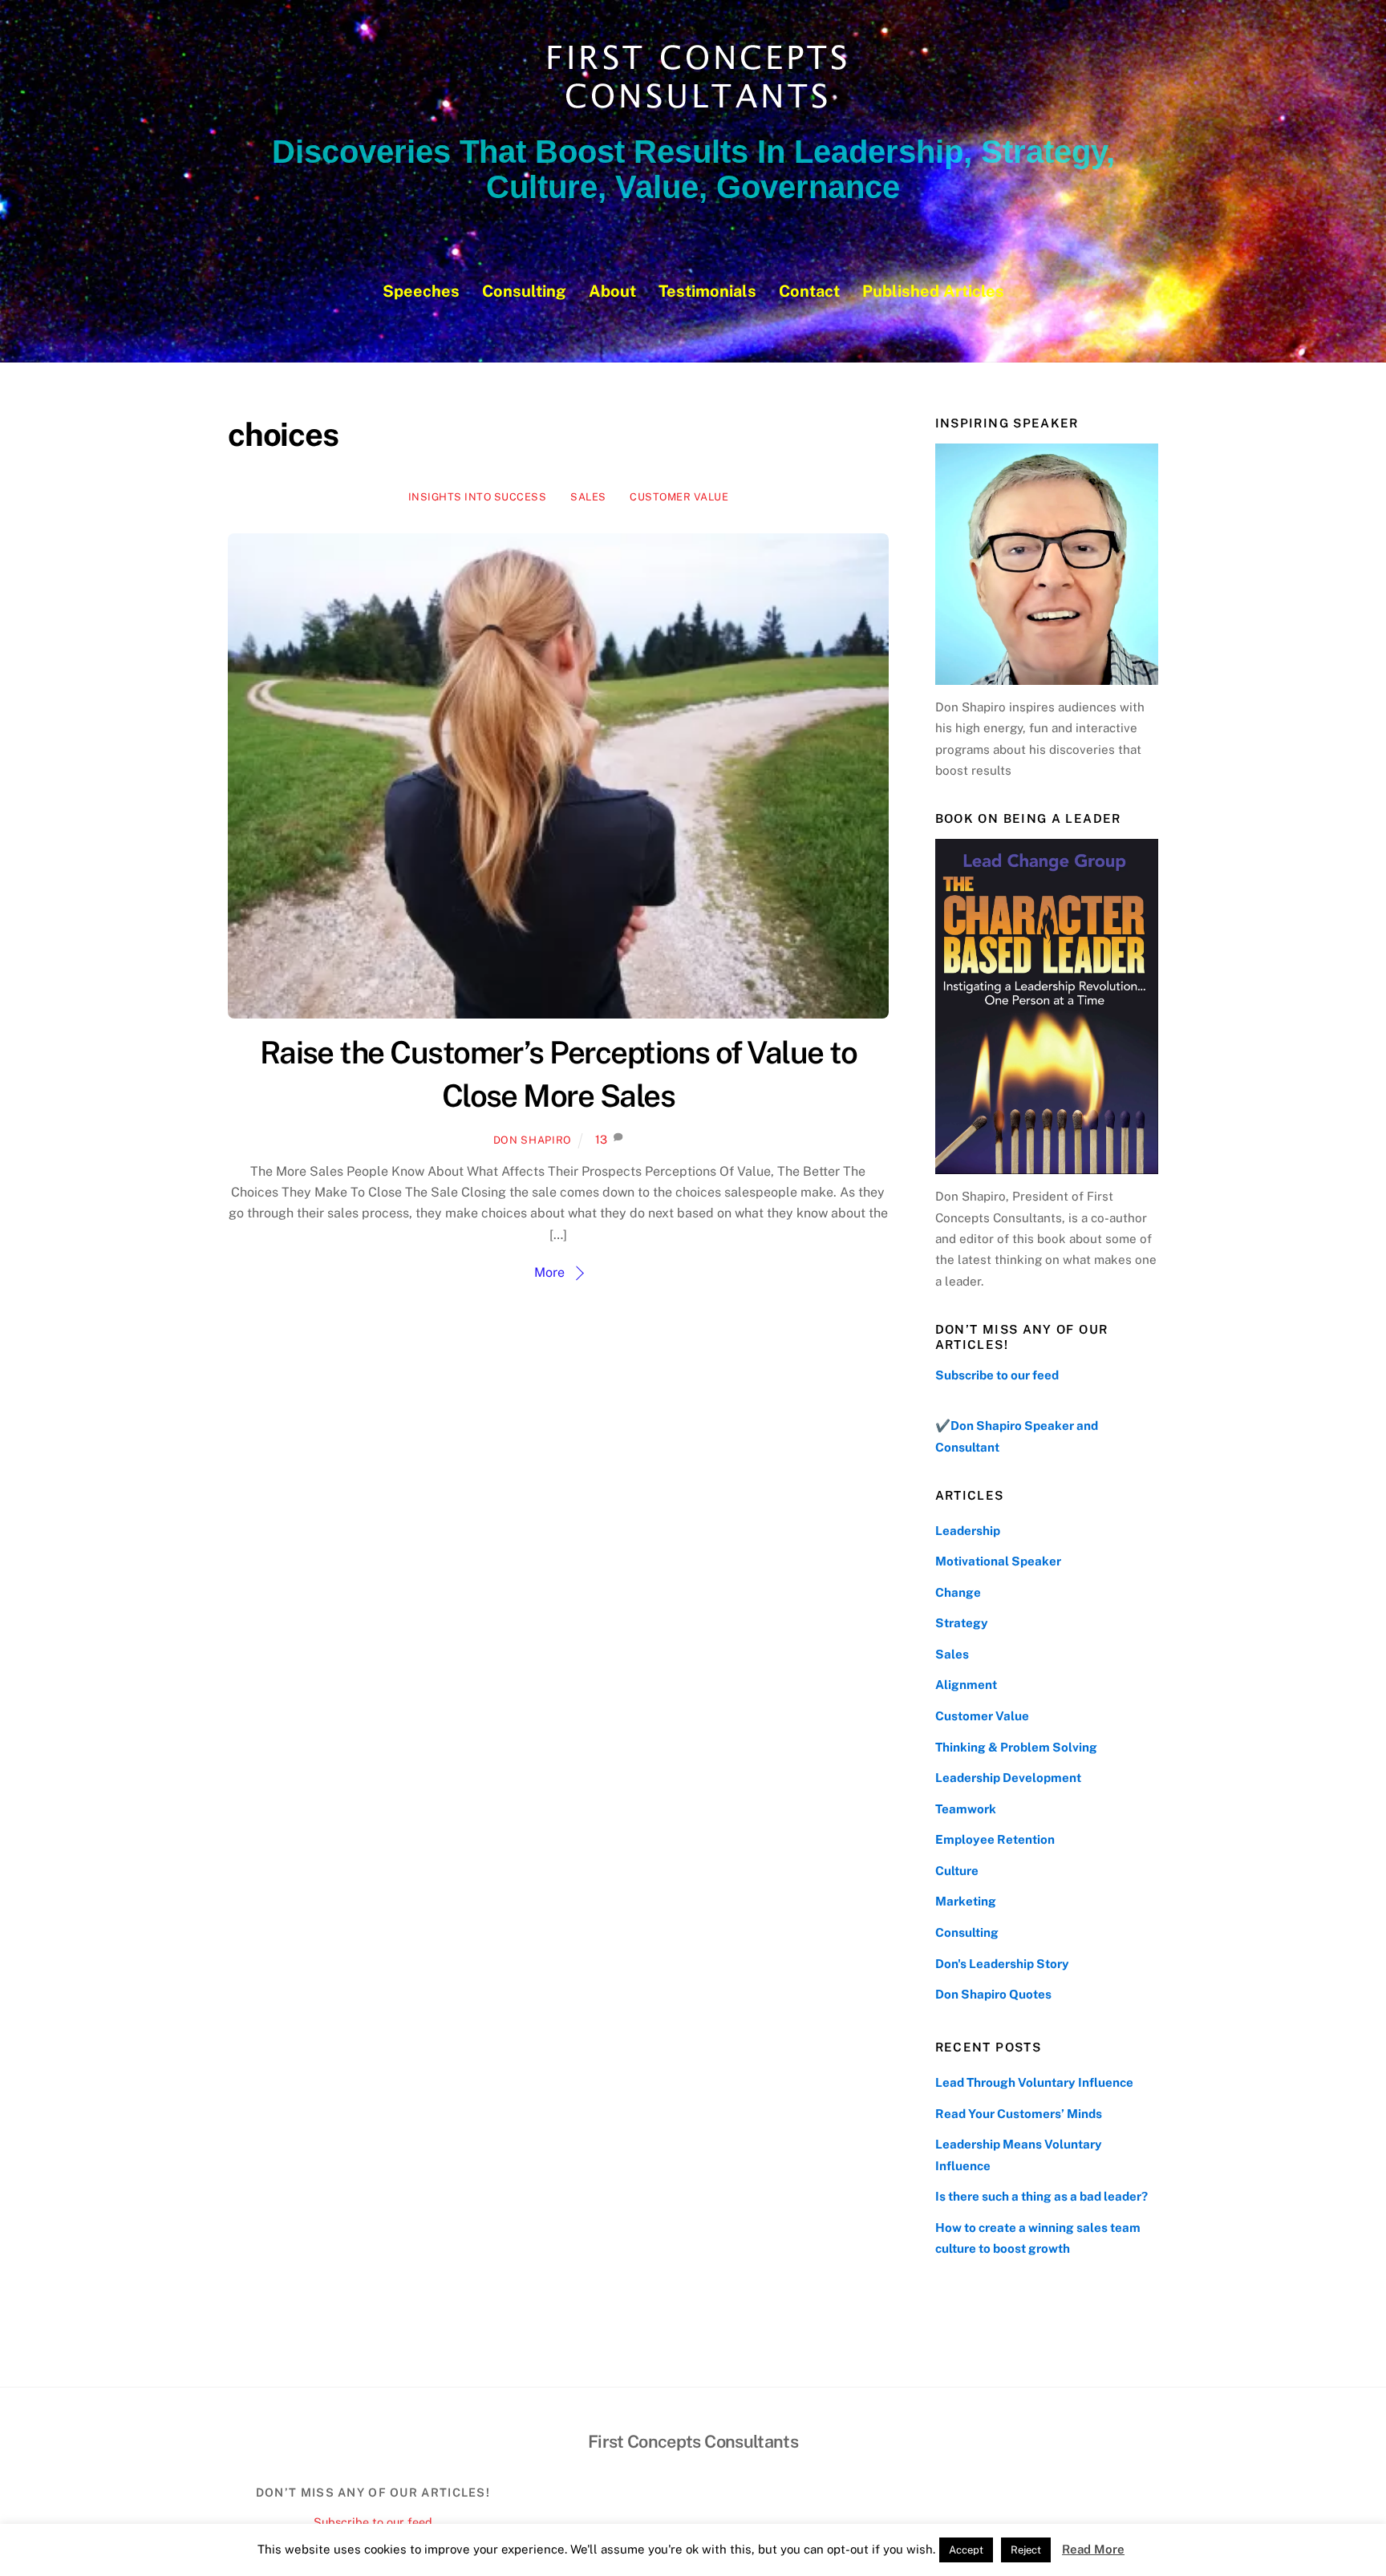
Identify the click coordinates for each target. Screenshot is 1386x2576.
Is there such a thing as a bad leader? (1042, 2196)
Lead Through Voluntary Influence (1034, 2082)
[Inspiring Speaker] (1047, 564)
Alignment (966, 1685)
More (549, 1272)
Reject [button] (1026, 2550)
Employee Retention (995, 1839)
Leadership (968, 1531)
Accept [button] (966, 2550)
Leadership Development (1008, 1778)
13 (601, 1139)
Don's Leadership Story (1002, 1964)
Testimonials (707, 291)
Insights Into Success (478, 497)
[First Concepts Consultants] (693, 109)
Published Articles (933, 291)
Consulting (524, 291)
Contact (809, 291)
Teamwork (966, 1809)
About (612, 291)
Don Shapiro (533, 1140)
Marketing (966, 1901)
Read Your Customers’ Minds (1019, 2114)
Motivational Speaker (998, 1561)
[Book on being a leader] (1047, 1007)
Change (958, 1592)
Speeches (421, 291)
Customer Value (679, 497)
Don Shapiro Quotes (993, 1994)
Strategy (962, 1623)
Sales (588, 497)
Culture (957, 1871)
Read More (1093, 2549)
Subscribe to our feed (997, 1375)
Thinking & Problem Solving (1016, 1747)
